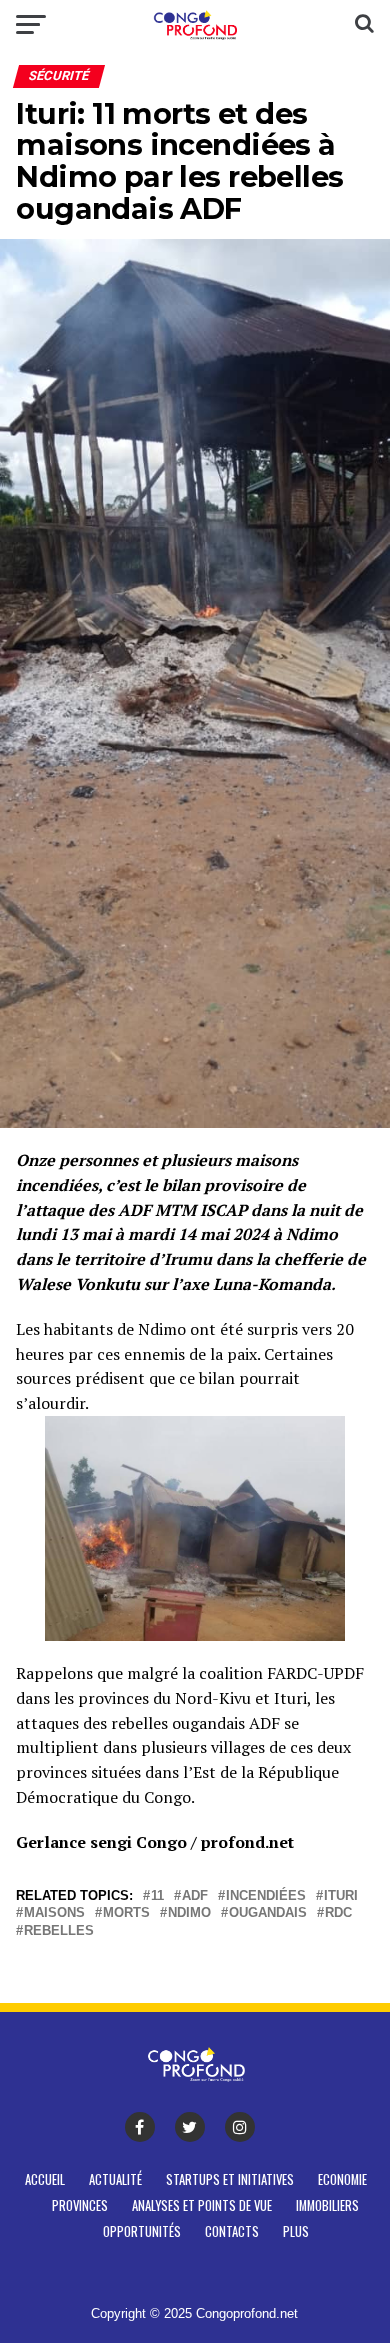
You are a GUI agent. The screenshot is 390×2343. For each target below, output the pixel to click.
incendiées (266, 1896)
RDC (338, 1913)
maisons (54, 1913)
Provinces (80, 2205)
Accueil (45, 2179)
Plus (296, 2231)
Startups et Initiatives (230, 2179)
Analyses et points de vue (202, 2205)
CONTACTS (232, 2231)
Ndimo (189, 1913)
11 (157, 1896)
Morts (126, 1913)
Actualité (115, 2179)
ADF (195, 1896)
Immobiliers (327, 2205)
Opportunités (142, 2231)
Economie (342, 2179)
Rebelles (59, 1931)
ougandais (268, 1913)
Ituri (341, 1896)
